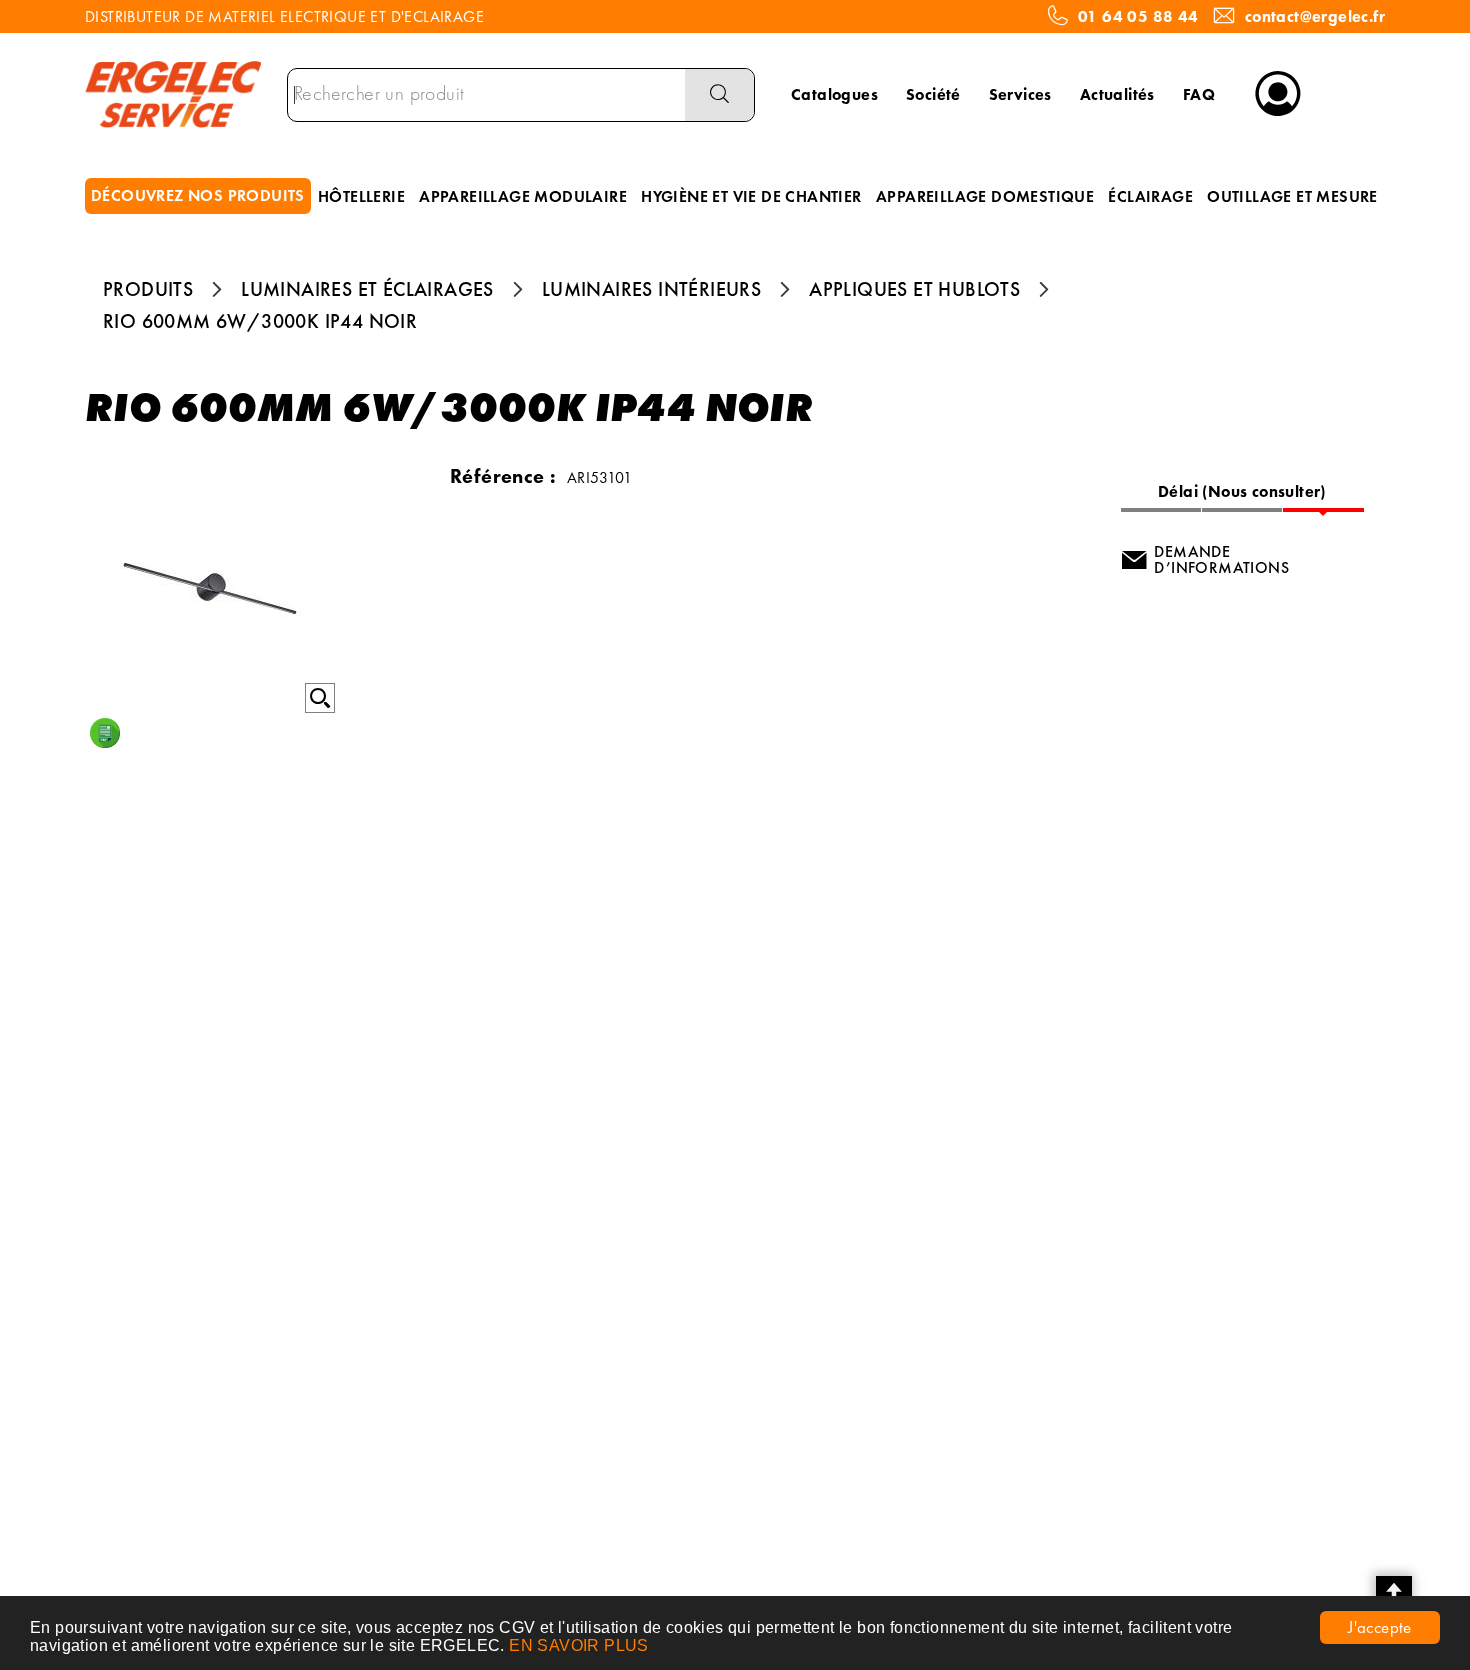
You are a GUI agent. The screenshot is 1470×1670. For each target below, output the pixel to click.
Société (933, 94)
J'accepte (1380, 1627)
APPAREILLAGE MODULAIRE (523, 196)
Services (1020, 94)
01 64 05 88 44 (1138, 17)
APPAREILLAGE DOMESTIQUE (985, 196)
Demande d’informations (1221, 559)
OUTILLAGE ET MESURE (1292, 196)
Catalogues (834, 94)
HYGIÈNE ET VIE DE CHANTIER (751, 196)
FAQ (1199, 94)
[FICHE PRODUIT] (105, 733)
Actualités (1117, 94)
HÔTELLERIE (361, 196)
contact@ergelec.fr (1315, 17)
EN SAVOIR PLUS (579, 1645)
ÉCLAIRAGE (1150, 196)
